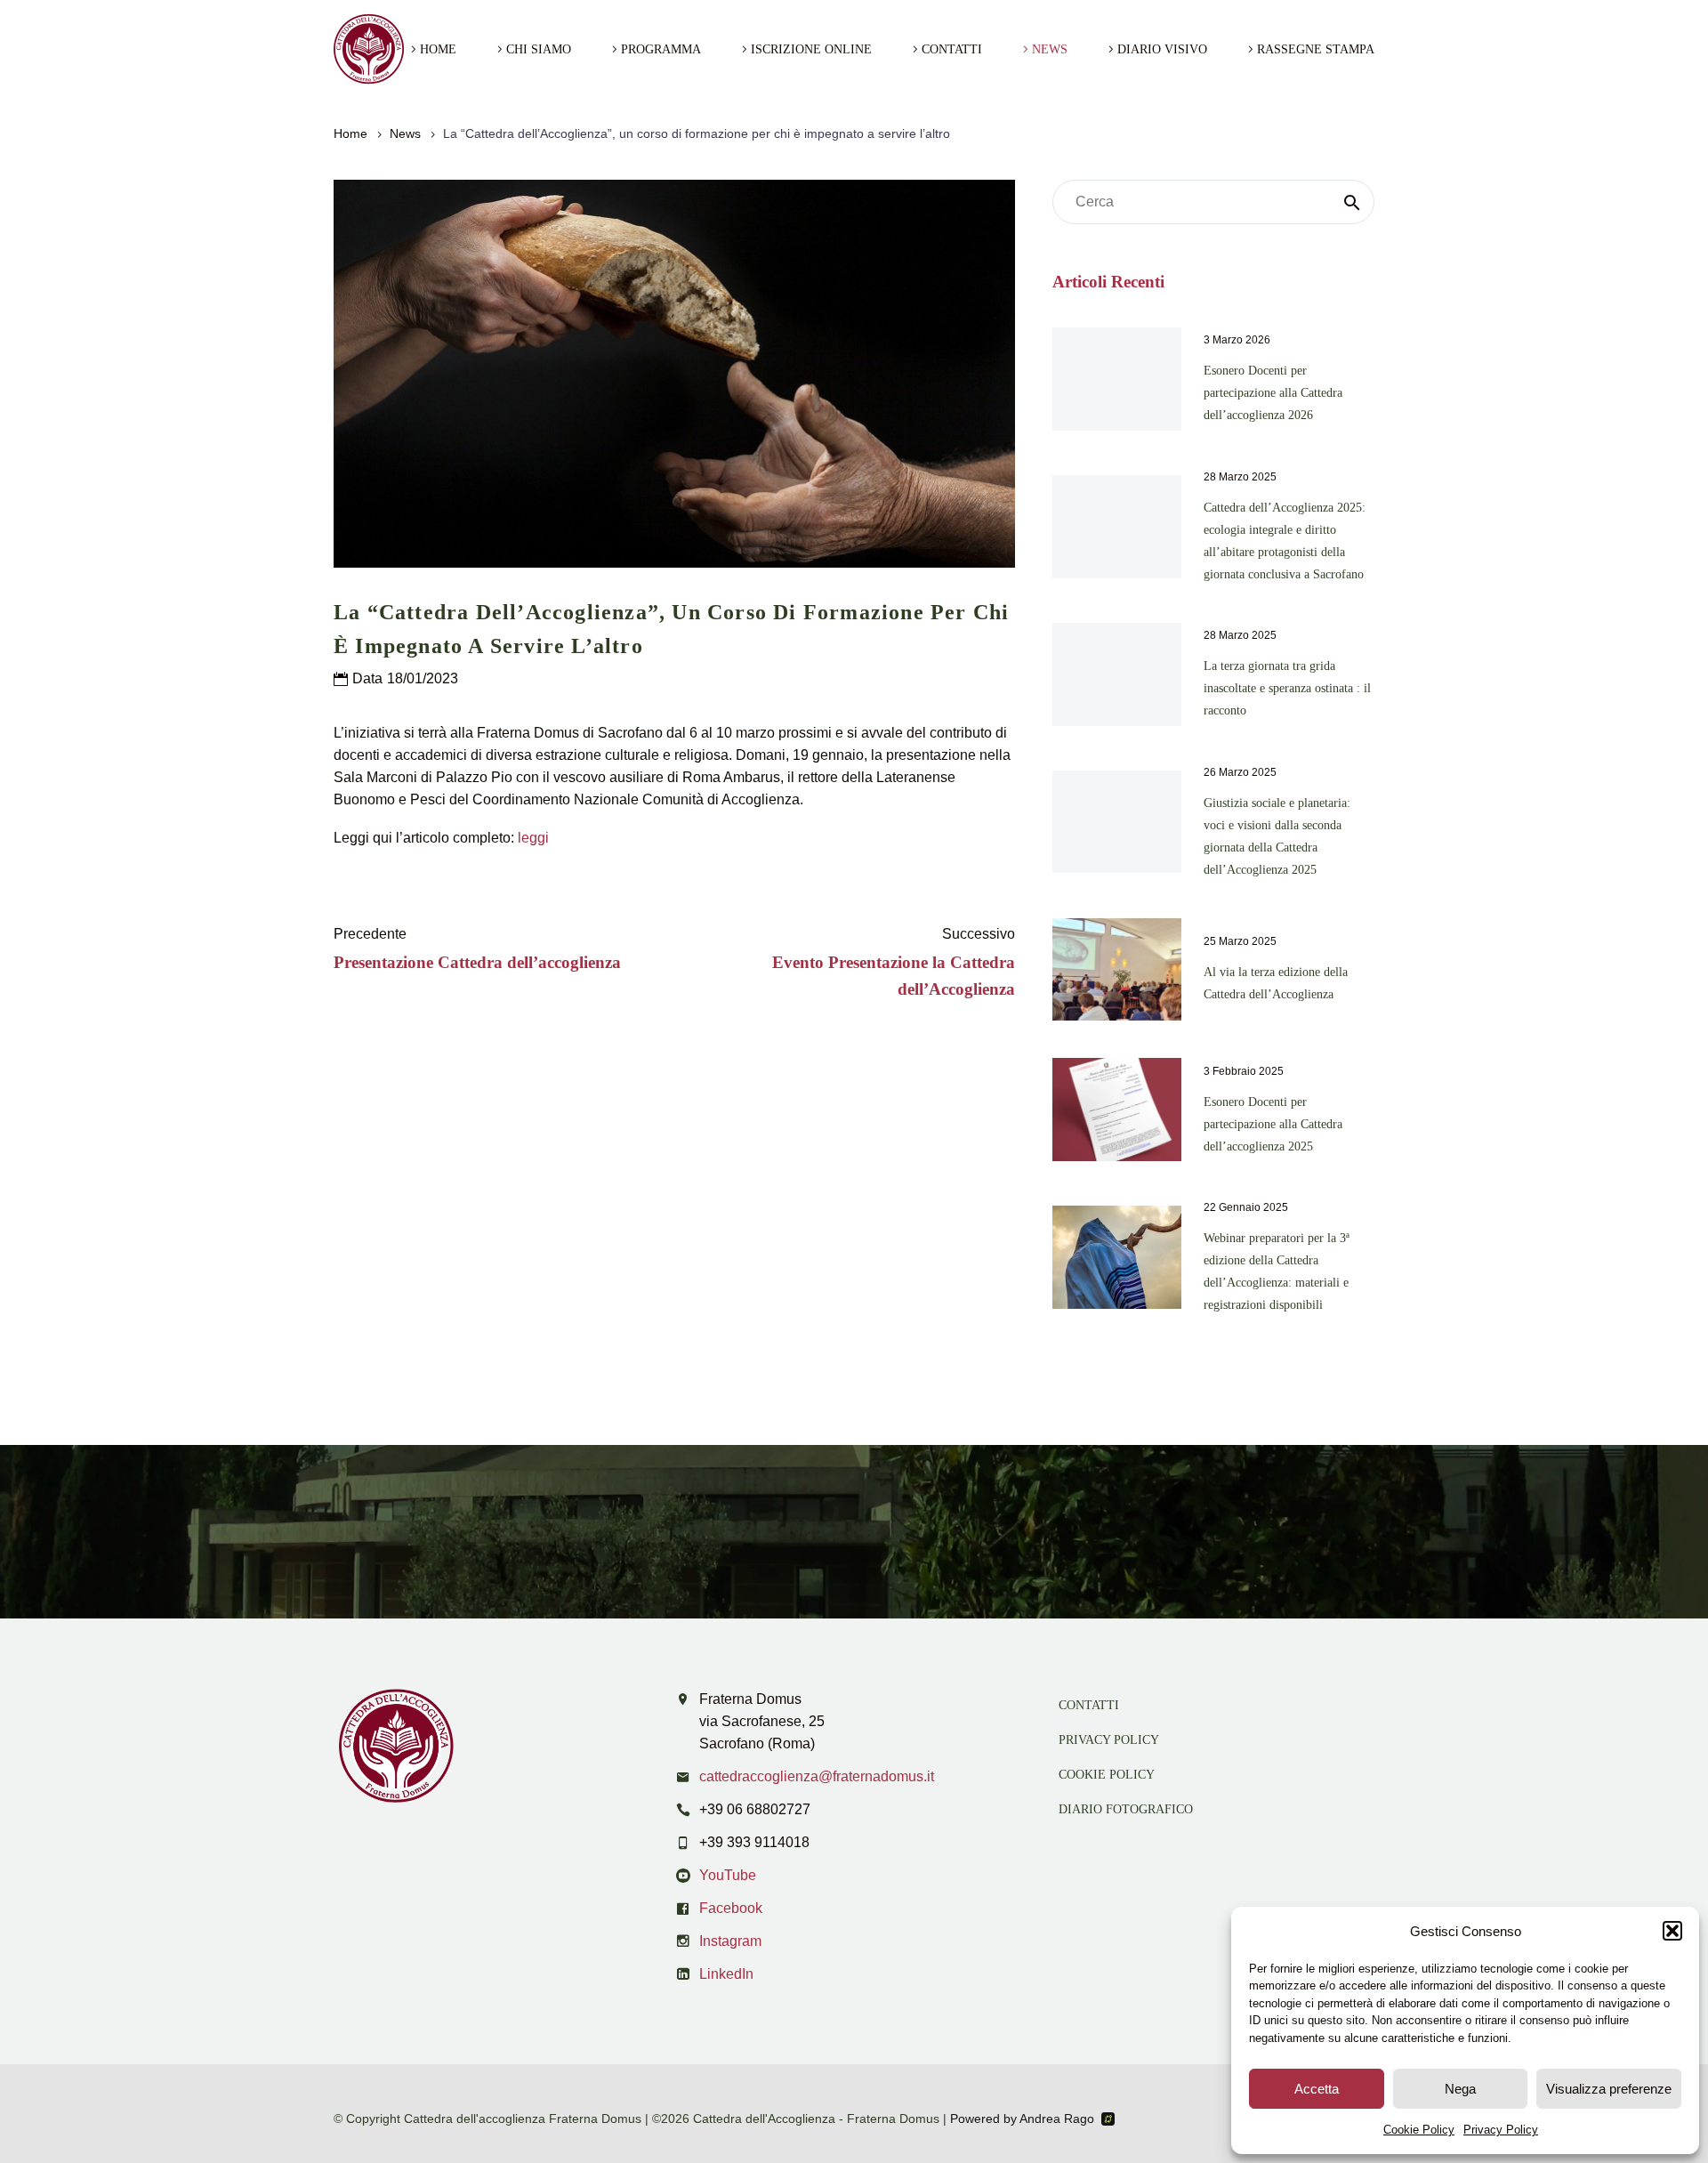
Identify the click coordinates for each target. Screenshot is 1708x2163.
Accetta (1317, 2089)
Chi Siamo (539, 49)
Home (438, 49)
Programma (661, 49)
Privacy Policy (1501, 2130)
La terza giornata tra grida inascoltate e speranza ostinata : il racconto (1287, 688)
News (1050, 49)
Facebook (731, 1908)
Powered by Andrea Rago (1022, 2119)
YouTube (728, 1875)
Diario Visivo (1162, 49)
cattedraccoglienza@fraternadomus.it (817, 1776)
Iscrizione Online (811, 49)
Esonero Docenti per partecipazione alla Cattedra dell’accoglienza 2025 (1273, 1124)
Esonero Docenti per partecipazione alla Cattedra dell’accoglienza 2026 (1273, 393)
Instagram (730, 1941)
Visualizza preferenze (1609, 2089)
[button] (1672, 1931)
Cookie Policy (1419, 2130)
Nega (1460, 2089)
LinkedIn (726, 1974)
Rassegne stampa (1316, 49)
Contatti (952, 49)
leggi (533, 838)
